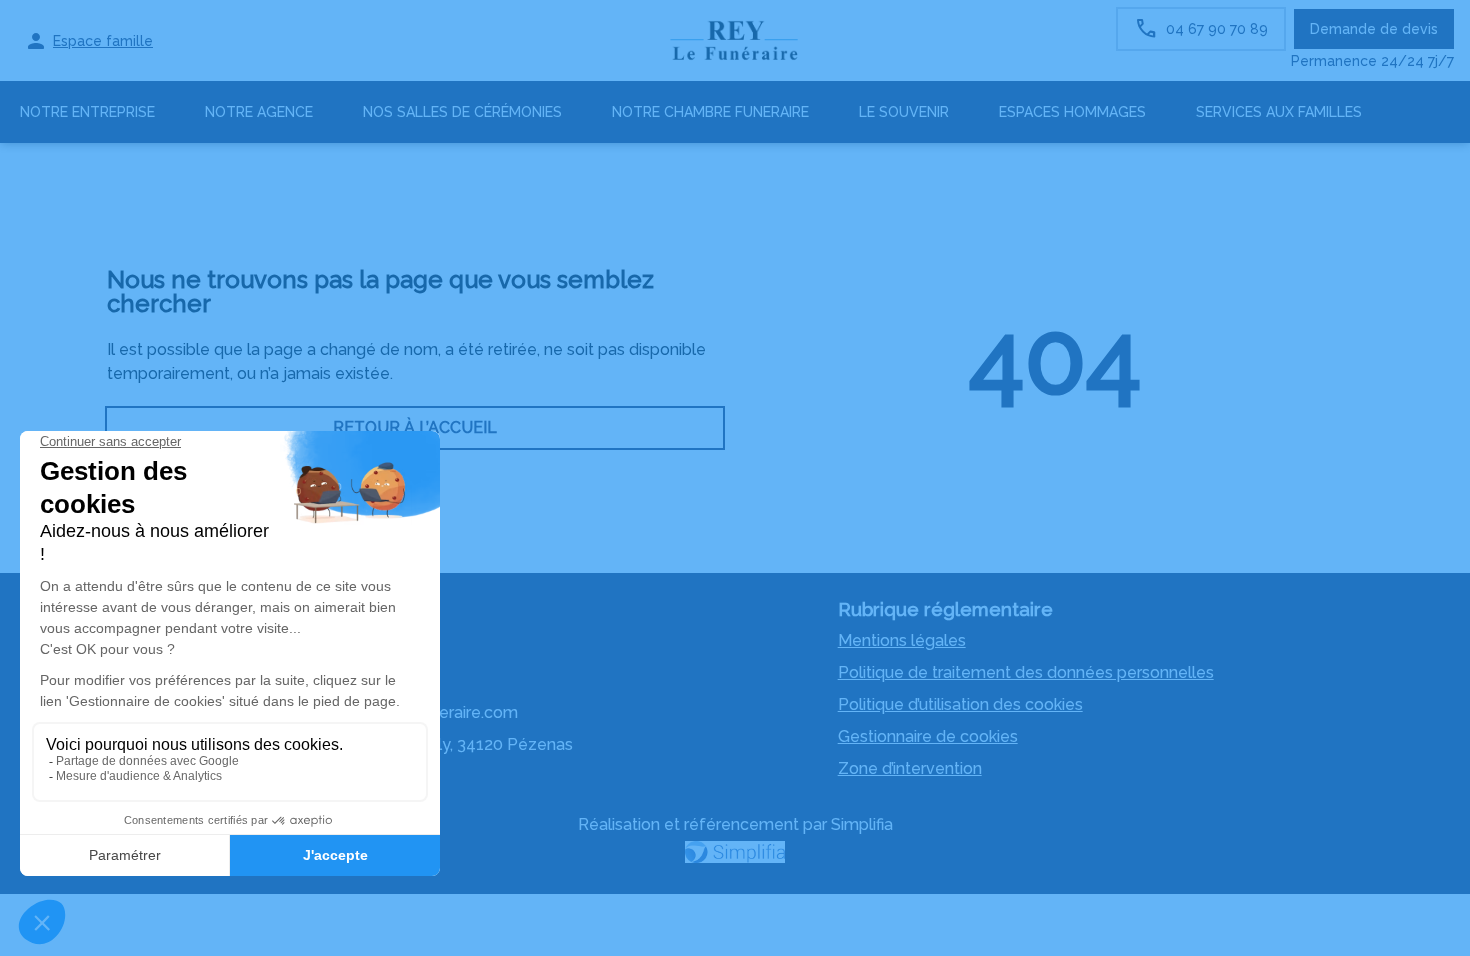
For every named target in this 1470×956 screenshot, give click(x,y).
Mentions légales (902, 640)
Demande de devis (1374, 29)
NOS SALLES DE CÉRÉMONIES (462, 112)
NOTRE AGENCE (259, 112)
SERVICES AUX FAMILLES (1279, 112)
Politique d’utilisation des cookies (960, 704)
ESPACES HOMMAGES (1072, 112)
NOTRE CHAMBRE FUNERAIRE (710, 112)
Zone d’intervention (910, 768)
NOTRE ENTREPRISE (87, 112)
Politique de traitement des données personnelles (1026, 672)
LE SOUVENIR (904, 112)
